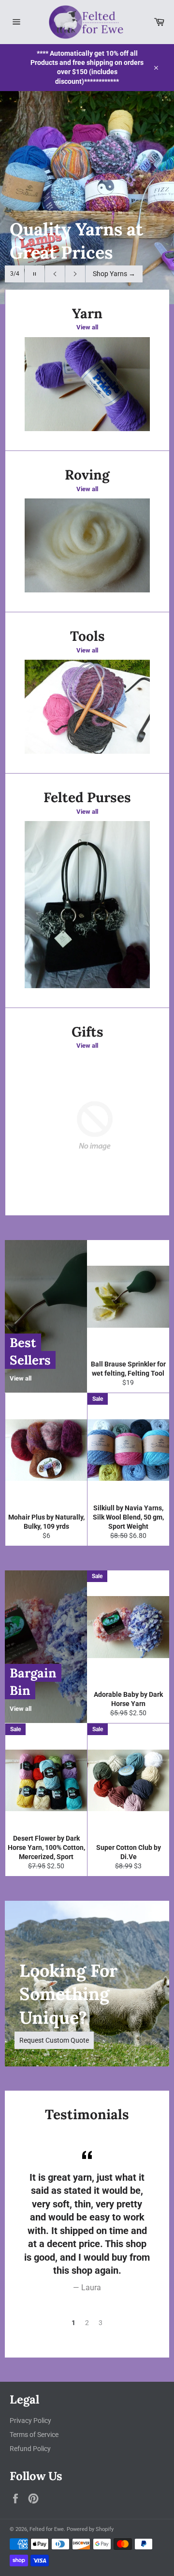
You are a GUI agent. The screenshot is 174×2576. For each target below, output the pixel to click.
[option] (87, 198)
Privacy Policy (30, 2421)
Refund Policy (30, 2449)
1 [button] (73, 2323)
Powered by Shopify (90, 2529)
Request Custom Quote (54, 2040)
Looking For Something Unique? (68, 1994)
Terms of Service (34, 2435)
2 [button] (87, 2323)
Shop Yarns (114, 274)
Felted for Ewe (47, 2529)
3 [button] (101, 2323)
